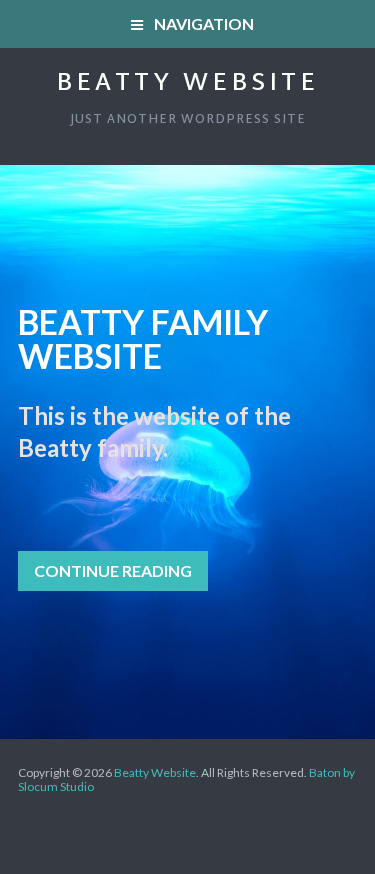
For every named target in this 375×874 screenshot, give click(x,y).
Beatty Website (187, 84)
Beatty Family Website (143, 338)
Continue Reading (113, 570)
